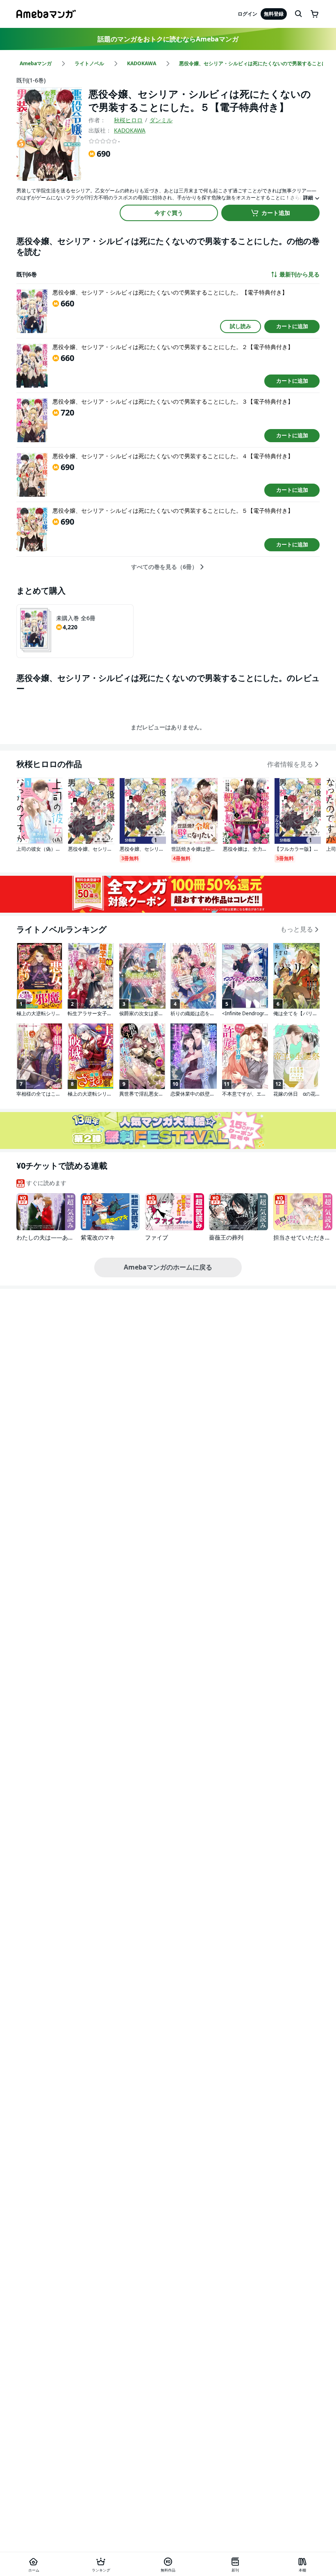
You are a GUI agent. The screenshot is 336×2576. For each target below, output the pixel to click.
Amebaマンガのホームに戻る (168, 1267)
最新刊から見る (300, 274)
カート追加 (276, 213)
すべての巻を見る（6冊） (164, 567)
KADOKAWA (130, 130)
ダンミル (161, 120)
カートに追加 (292, 326)
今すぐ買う (169, 213)
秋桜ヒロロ (128, 120)
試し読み (241, 326)
